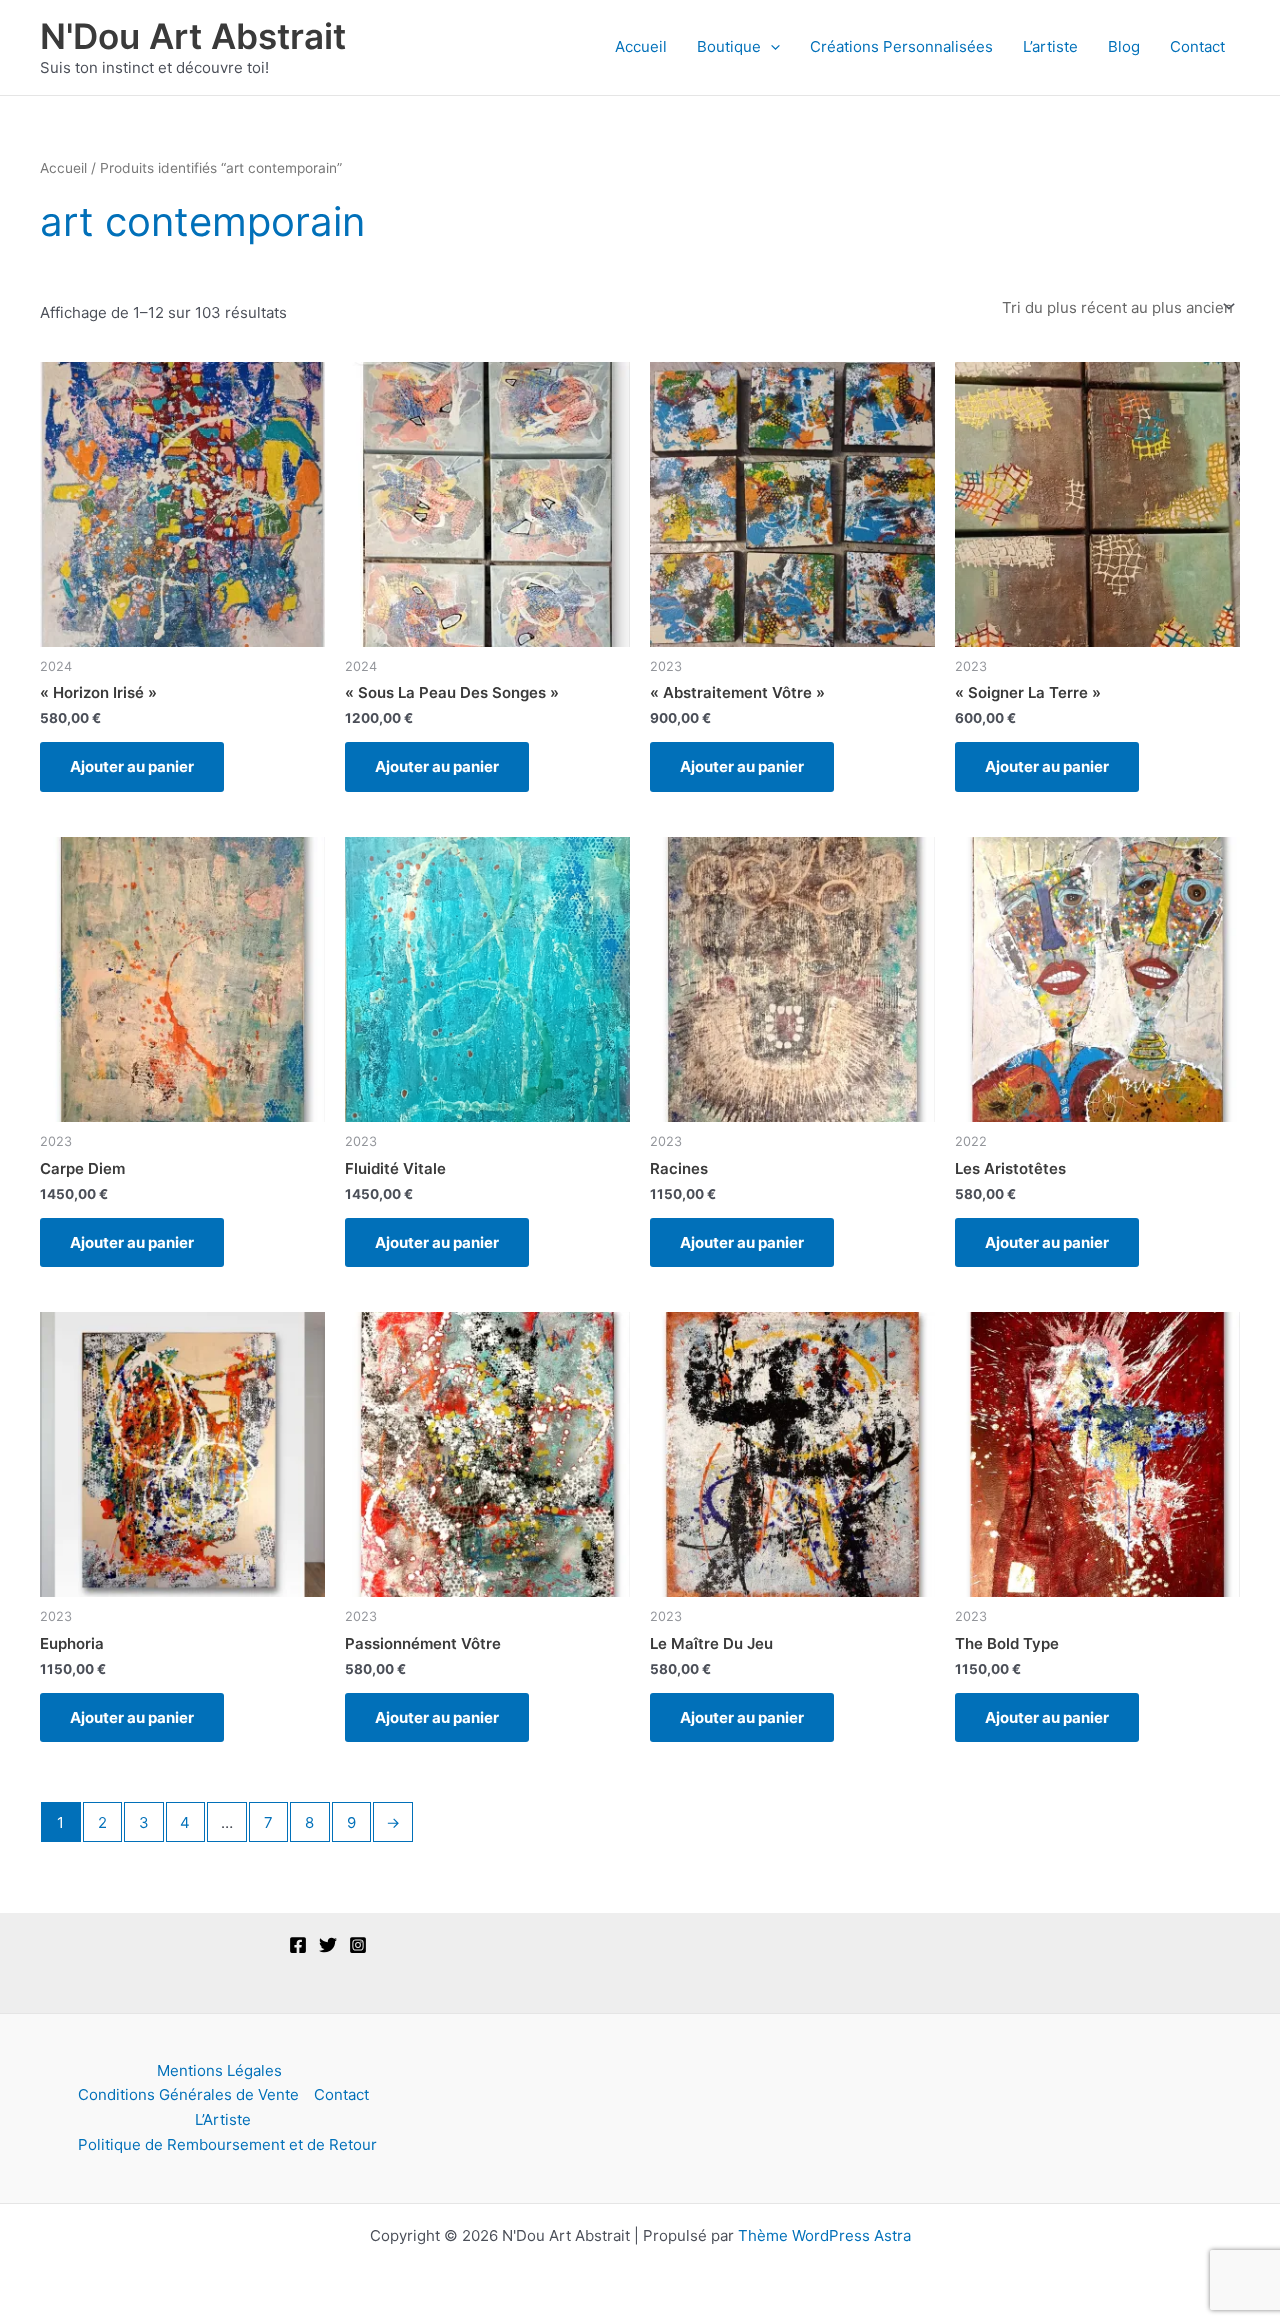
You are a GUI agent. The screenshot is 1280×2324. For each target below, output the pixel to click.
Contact (1197, 46)
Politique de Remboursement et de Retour (227, 2144)
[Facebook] (298, 1945)
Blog (1124, 46)
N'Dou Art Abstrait (193, 36)
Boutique (729, 46)
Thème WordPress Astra (824, 2235)
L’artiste (1050, 46)
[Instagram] (358, 1945)
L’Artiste (223, 2119)
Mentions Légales (219, 2070)
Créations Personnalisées (901, 46)
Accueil (641, 46)
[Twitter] (328, 1945)
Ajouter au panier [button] (132, 766)
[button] (770, 47)
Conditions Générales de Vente (188, 2094)
